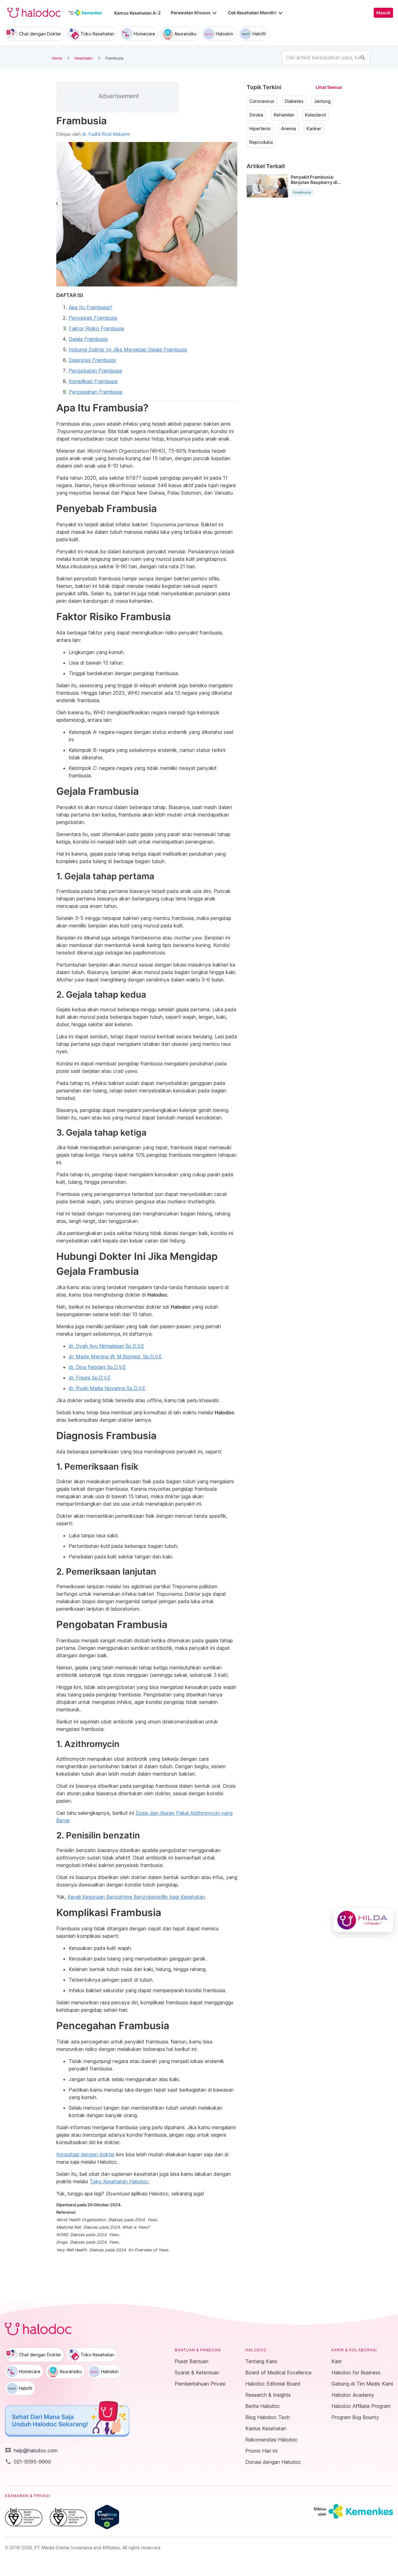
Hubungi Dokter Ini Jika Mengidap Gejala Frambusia (128, 350)
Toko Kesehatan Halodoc (119, 2181)
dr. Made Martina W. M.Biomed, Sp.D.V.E (115, 1357)
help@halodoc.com (31, 2450)
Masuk (383, 13)
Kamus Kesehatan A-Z (137, 13)
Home (57, 58)
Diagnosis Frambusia (92, 360)
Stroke (256, 115)
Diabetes (294, 101)
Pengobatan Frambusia (95, 371)
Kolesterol (315, 115)
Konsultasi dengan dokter (86, 2154)
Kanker (314, 129)
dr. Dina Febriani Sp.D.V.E (97, 1367)
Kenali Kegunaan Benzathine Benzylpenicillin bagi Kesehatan (136, 1897)
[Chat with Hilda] (363, 1920)
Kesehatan (84, 58)
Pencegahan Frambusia (95, 392)
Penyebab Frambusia (93, 318)
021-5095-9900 (28, 2462)
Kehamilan (284, 115)
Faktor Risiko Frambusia (96, 328)
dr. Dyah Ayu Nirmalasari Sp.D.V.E (106, 1346)
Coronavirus (262, 101)
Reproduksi (261, 142)
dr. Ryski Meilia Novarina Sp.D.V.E (107, 1388)
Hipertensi (260, 129)
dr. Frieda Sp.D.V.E (90, 1378)
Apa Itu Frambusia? (90, 307)
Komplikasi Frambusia (93, 381)
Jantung (322, 101)
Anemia (289, 129)
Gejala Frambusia (88, 339)
